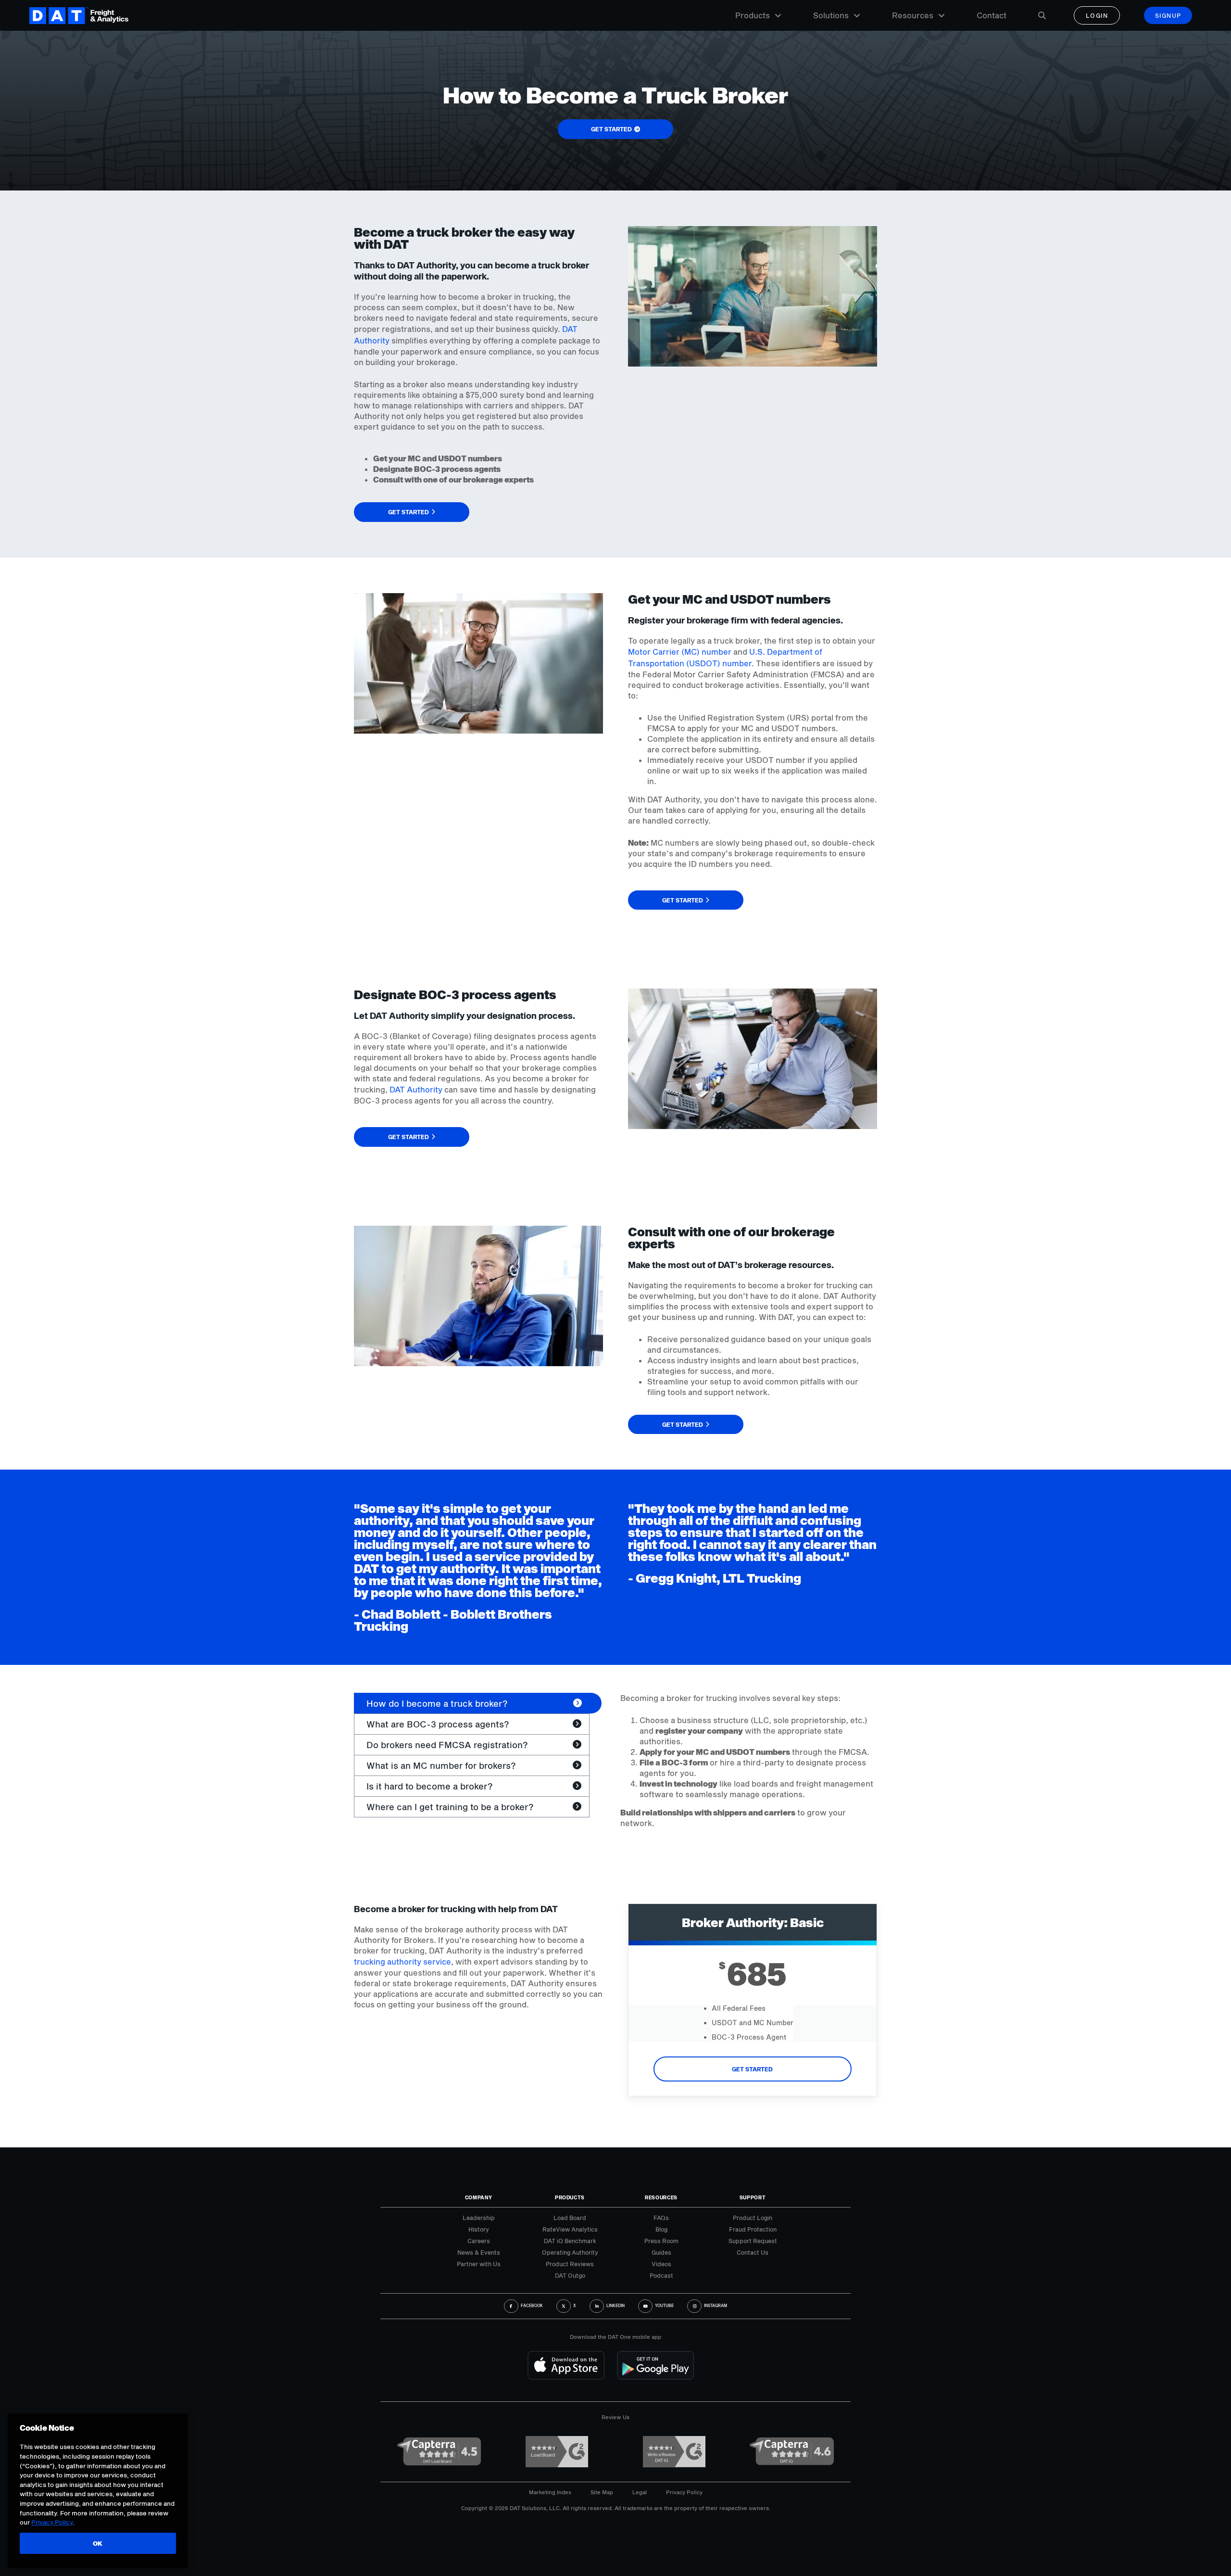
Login (1097, 15)
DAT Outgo (570, 2275)
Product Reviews (570, 2264)
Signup (1168, 15)
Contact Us (753, 2252)
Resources (913, 15)
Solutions (831, 15)
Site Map (602, 2492)
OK (98, 2543)
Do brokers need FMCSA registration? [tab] (447, 1745)
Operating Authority (570, 2252)
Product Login (753, 2218)
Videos (661, 2264)
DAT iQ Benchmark (570, 2241)
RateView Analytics (570, 2229)
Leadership (479, 2218)
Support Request (753, 2241)
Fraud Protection (753, 2229)
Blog (661, 2229)
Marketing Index (550, 2492)
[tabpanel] (749, 1761)
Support (753, 2197)
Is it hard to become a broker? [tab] (430, 1786)
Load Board (570, 2218)
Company (479, 2197)
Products (753, 15)
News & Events (479, 2252)
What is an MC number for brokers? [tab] (441, 1765)
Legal (640, 2492)
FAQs (661, 2218)
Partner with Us (479, 2264)
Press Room (661, 2241)
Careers (479, 2241)
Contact (992, 15)
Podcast (661, 2275)
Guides (661, 2252)
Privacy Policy (684, 2492)
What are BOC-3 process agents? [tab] (438, 1724)
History (479, 2229)
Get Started (752, 2069)
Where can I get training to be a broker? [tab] (450, 1807)
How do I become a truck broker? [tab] (437, 1703)
